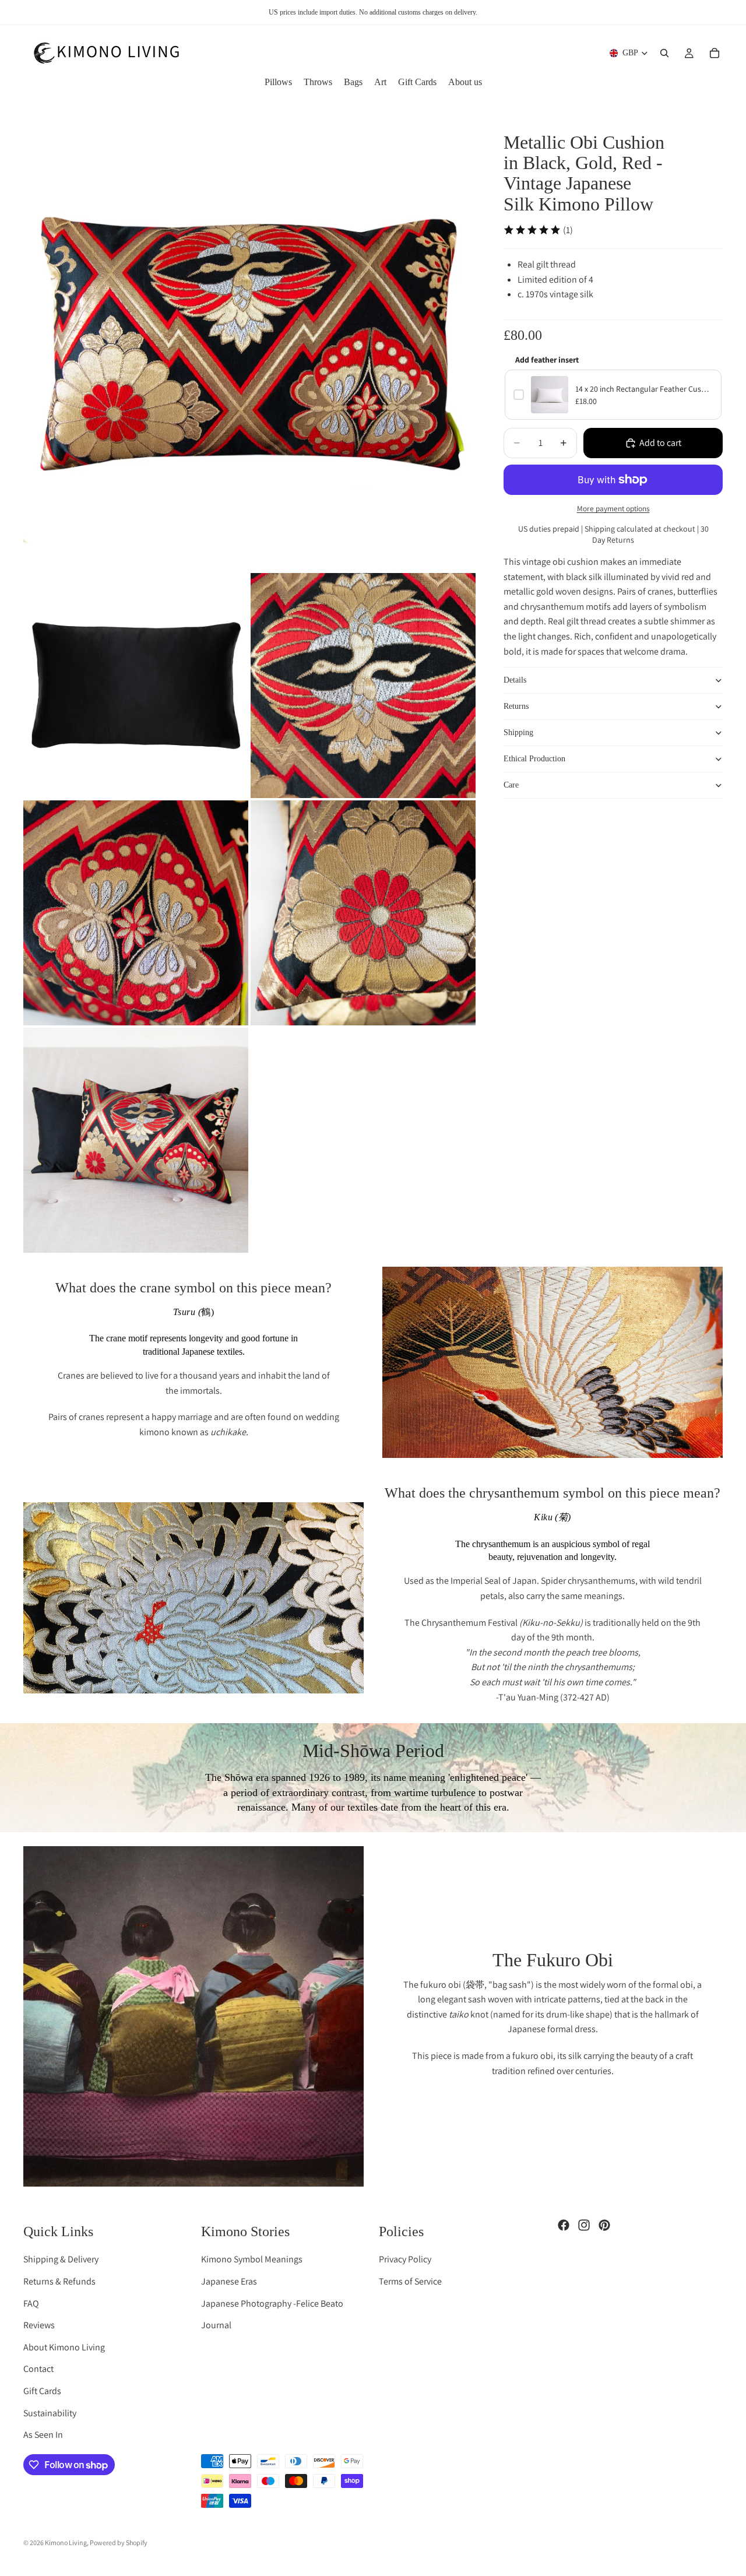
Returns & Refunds (59, 2281)
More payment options (613, 508)
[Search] (664, 53)
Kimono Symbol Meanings (252, 2259)
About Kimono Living (64, 2347)
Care (511, 785)
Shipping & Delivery (61, 2259)
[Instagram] (584, 2225)
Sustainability (50, 2413)
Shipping (518, 732)
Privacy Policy (405, 2259)
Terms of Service (410, 2281)
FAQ (31, 2303)
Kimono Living (66, 2542)
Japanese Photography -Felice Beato (272, 2303)
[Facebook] (564, 2225)
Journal (216, 2325)
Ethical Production (534, 759)
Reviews (39, 2325)
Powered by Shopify (119, 2542)
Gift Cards (42, 2391)
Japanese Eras (229, 2281)
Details (515, 680)
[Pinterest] (604, 2225)
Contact (38, 2369)
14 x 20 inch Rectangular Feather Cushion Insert (644, 389)
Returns (516, 706)
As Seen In (43, 2435)
